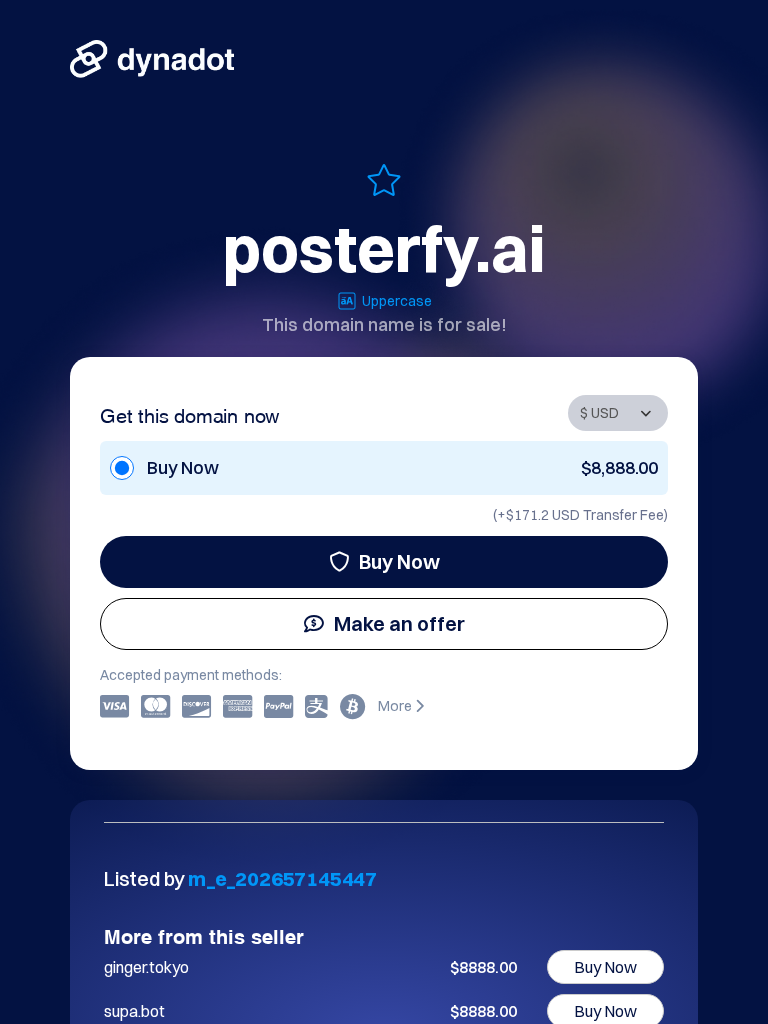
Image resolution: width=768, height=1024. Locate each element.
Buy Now (399, 561)
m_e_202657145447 (282, 878)
